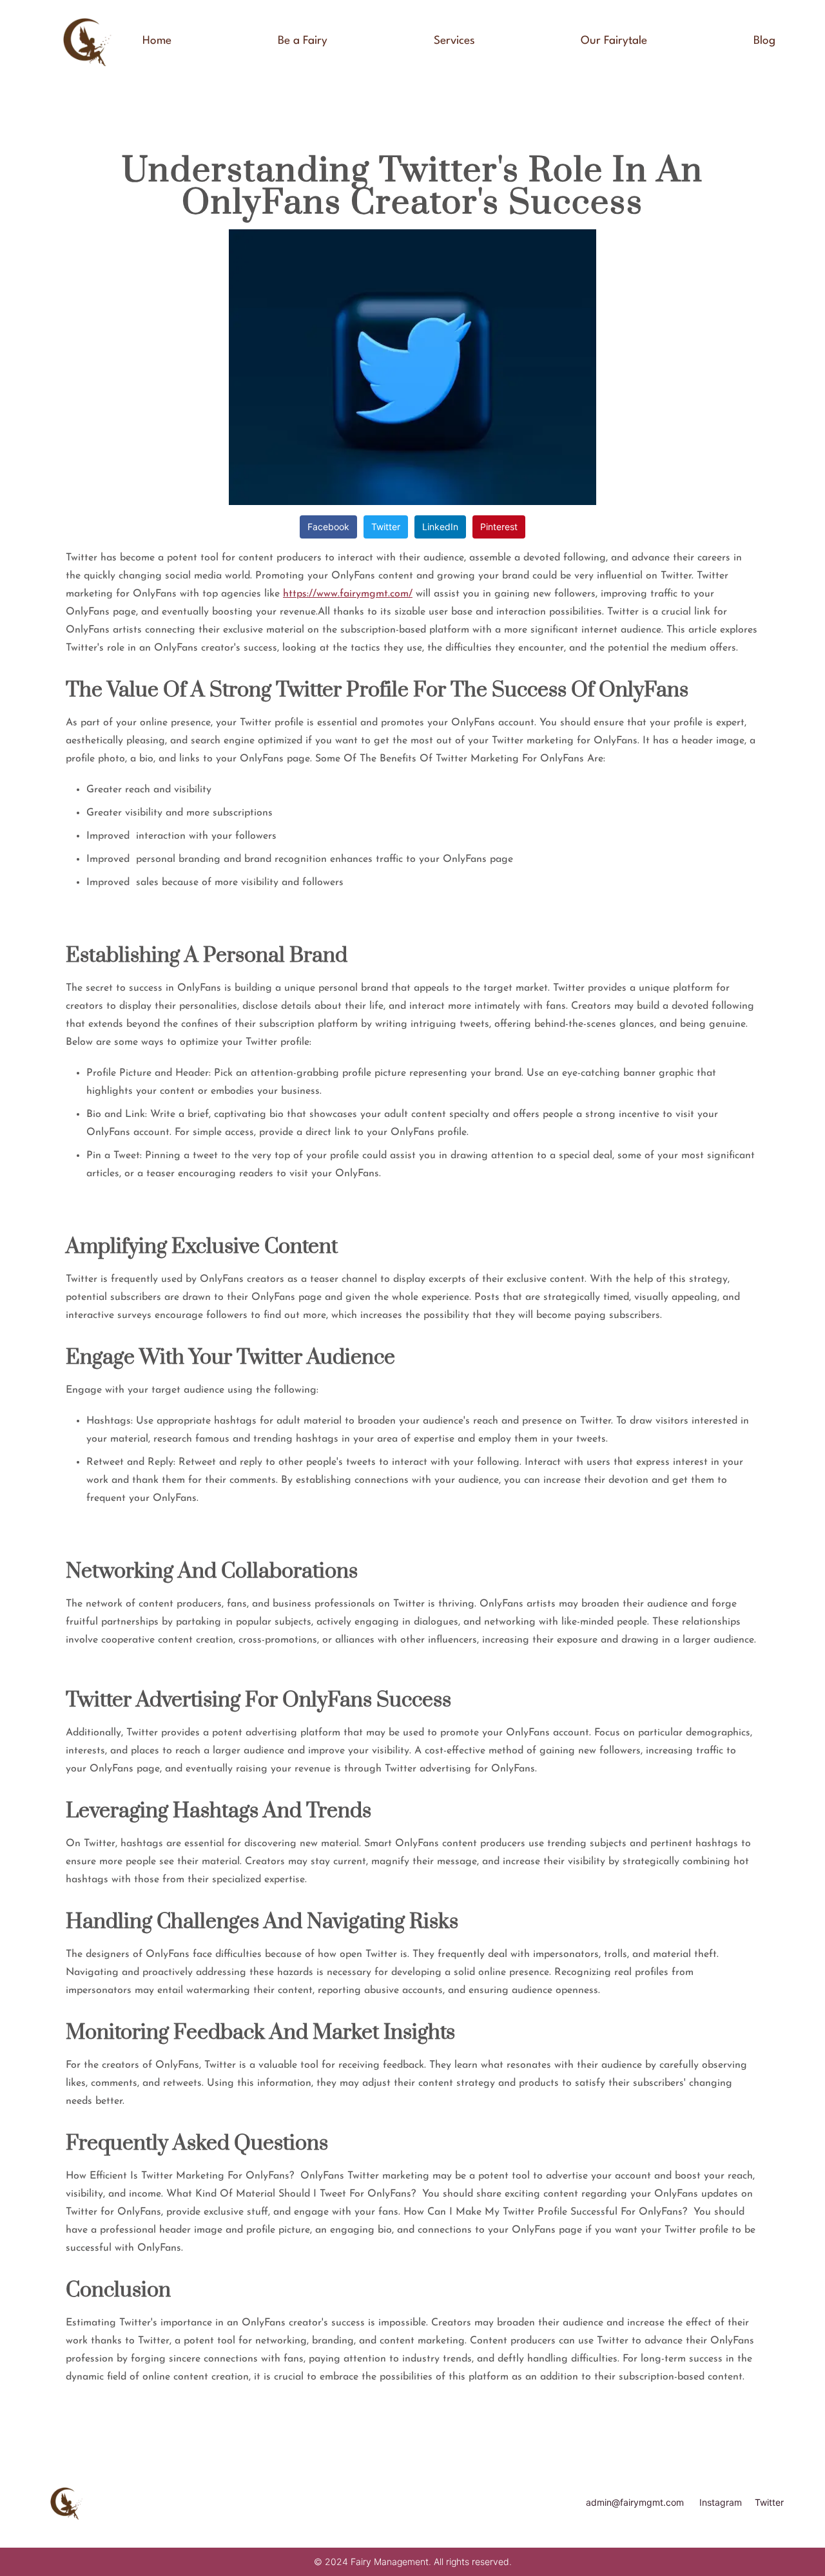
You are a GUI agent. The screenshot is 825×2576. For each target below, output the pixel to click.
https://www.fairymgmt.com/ (348, 594)
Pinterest (499, 527)
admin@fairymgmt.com (635, 2502)
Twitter (386, 527)
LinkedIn (440, 527)
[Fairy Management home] (86, 41)
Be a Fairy (303, 41)
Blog (764, 41)
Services (454, 41)
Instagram (721, 2502)
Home (157, 41)
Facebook (328, 527)
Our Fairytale (614, 41)
